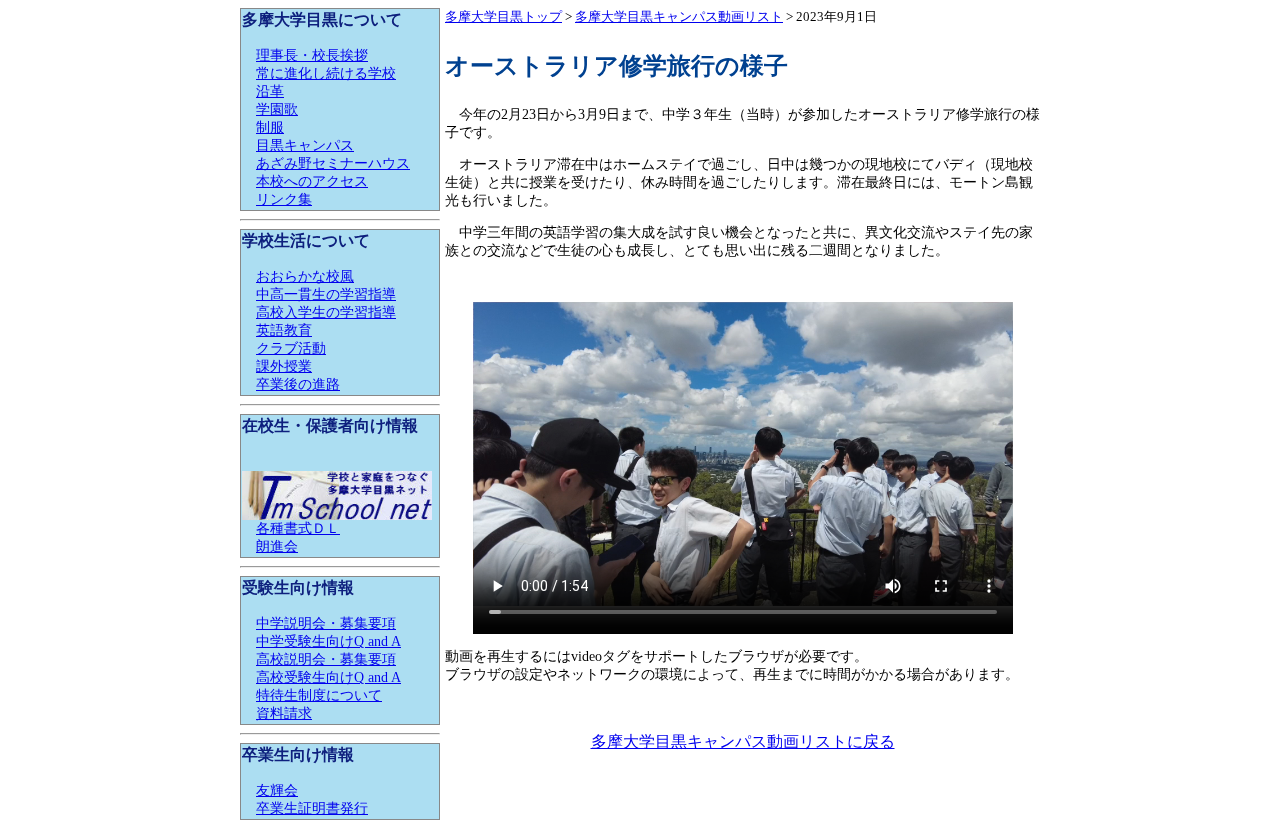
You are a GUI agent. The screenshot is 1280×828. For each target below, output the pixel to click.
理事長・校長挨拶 (312, 55)
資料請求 (284, 713)
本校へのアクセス (312, 181)
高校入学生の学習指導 (326, 312)
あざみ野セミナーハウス (333, 163)
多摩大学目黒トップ (503, 16)
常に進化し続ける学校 (326, 73)
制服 (270, 127)
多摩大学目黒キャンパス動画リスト (679, 16)
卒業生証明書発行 (312, 808)
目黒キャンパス (305, 145)
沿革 (270, 91)
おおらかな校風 (305, 276)
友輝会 (277, 790)
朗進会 (277, 546)
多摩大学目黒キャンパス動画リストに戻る (743, 741)
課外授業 (284, 366)
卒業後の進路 (298, 384)
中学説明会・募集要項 (326, 623)
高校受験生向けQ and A (328, 677)
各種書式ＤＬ (298, 528)
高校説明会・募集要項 (326, 659)
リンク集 (284, 199)
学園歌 (277, 109)
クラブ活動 (291, 348)
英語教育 (284, 330)
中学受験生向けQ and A (328, 641)
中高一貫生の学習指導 (326, 294)
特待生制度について (319, 695)
